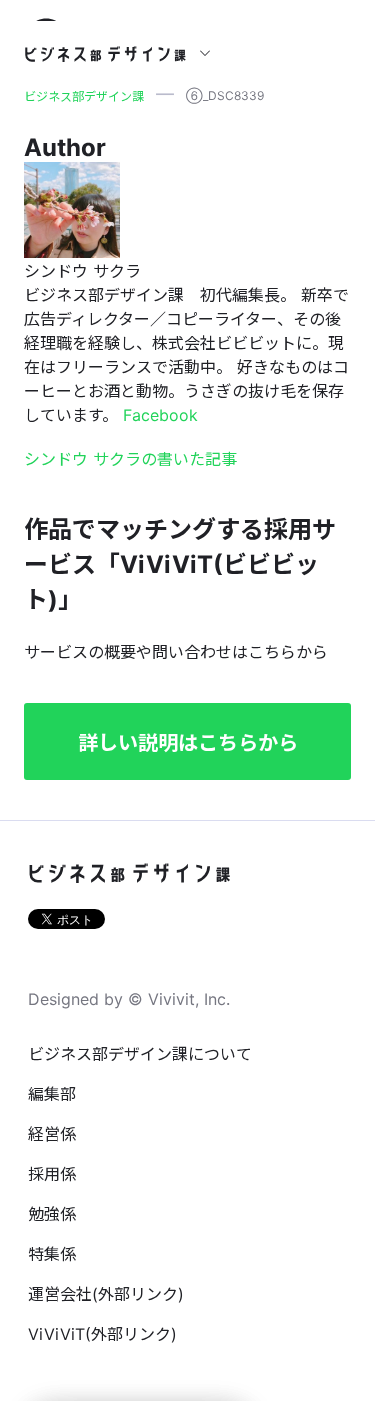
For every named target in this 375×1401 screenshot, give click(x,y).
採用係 (52, 1174)
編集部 (52, 1094)
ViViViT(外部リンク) (102, 1334)
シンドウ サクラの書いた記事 (130, 459)
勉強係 (52, 1214)
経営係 (52, 1134)
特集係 (52, 1254)
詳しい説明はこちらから (188, 743)
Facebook (160, 415)
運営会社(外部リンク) (106, 1294)
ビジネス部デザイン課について (140, 1054)
